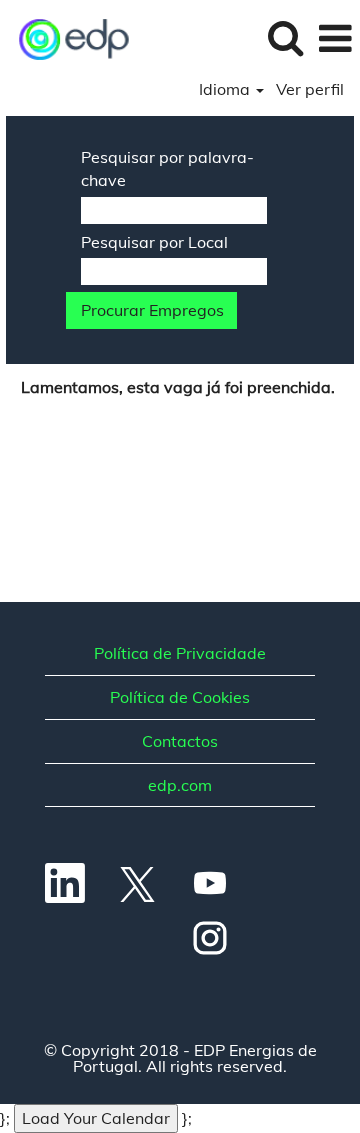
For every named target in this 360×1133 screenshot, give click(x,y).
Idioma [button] (226, 89)
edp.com (180, 785)
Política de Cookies (180, 697)
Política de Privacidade (180, 653)
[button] (335, 38)
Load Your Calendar (96, 1118)
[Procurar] (285, 37)
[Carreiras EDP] (67, 37)
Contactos (180, 741)
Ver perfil (310, 89)
